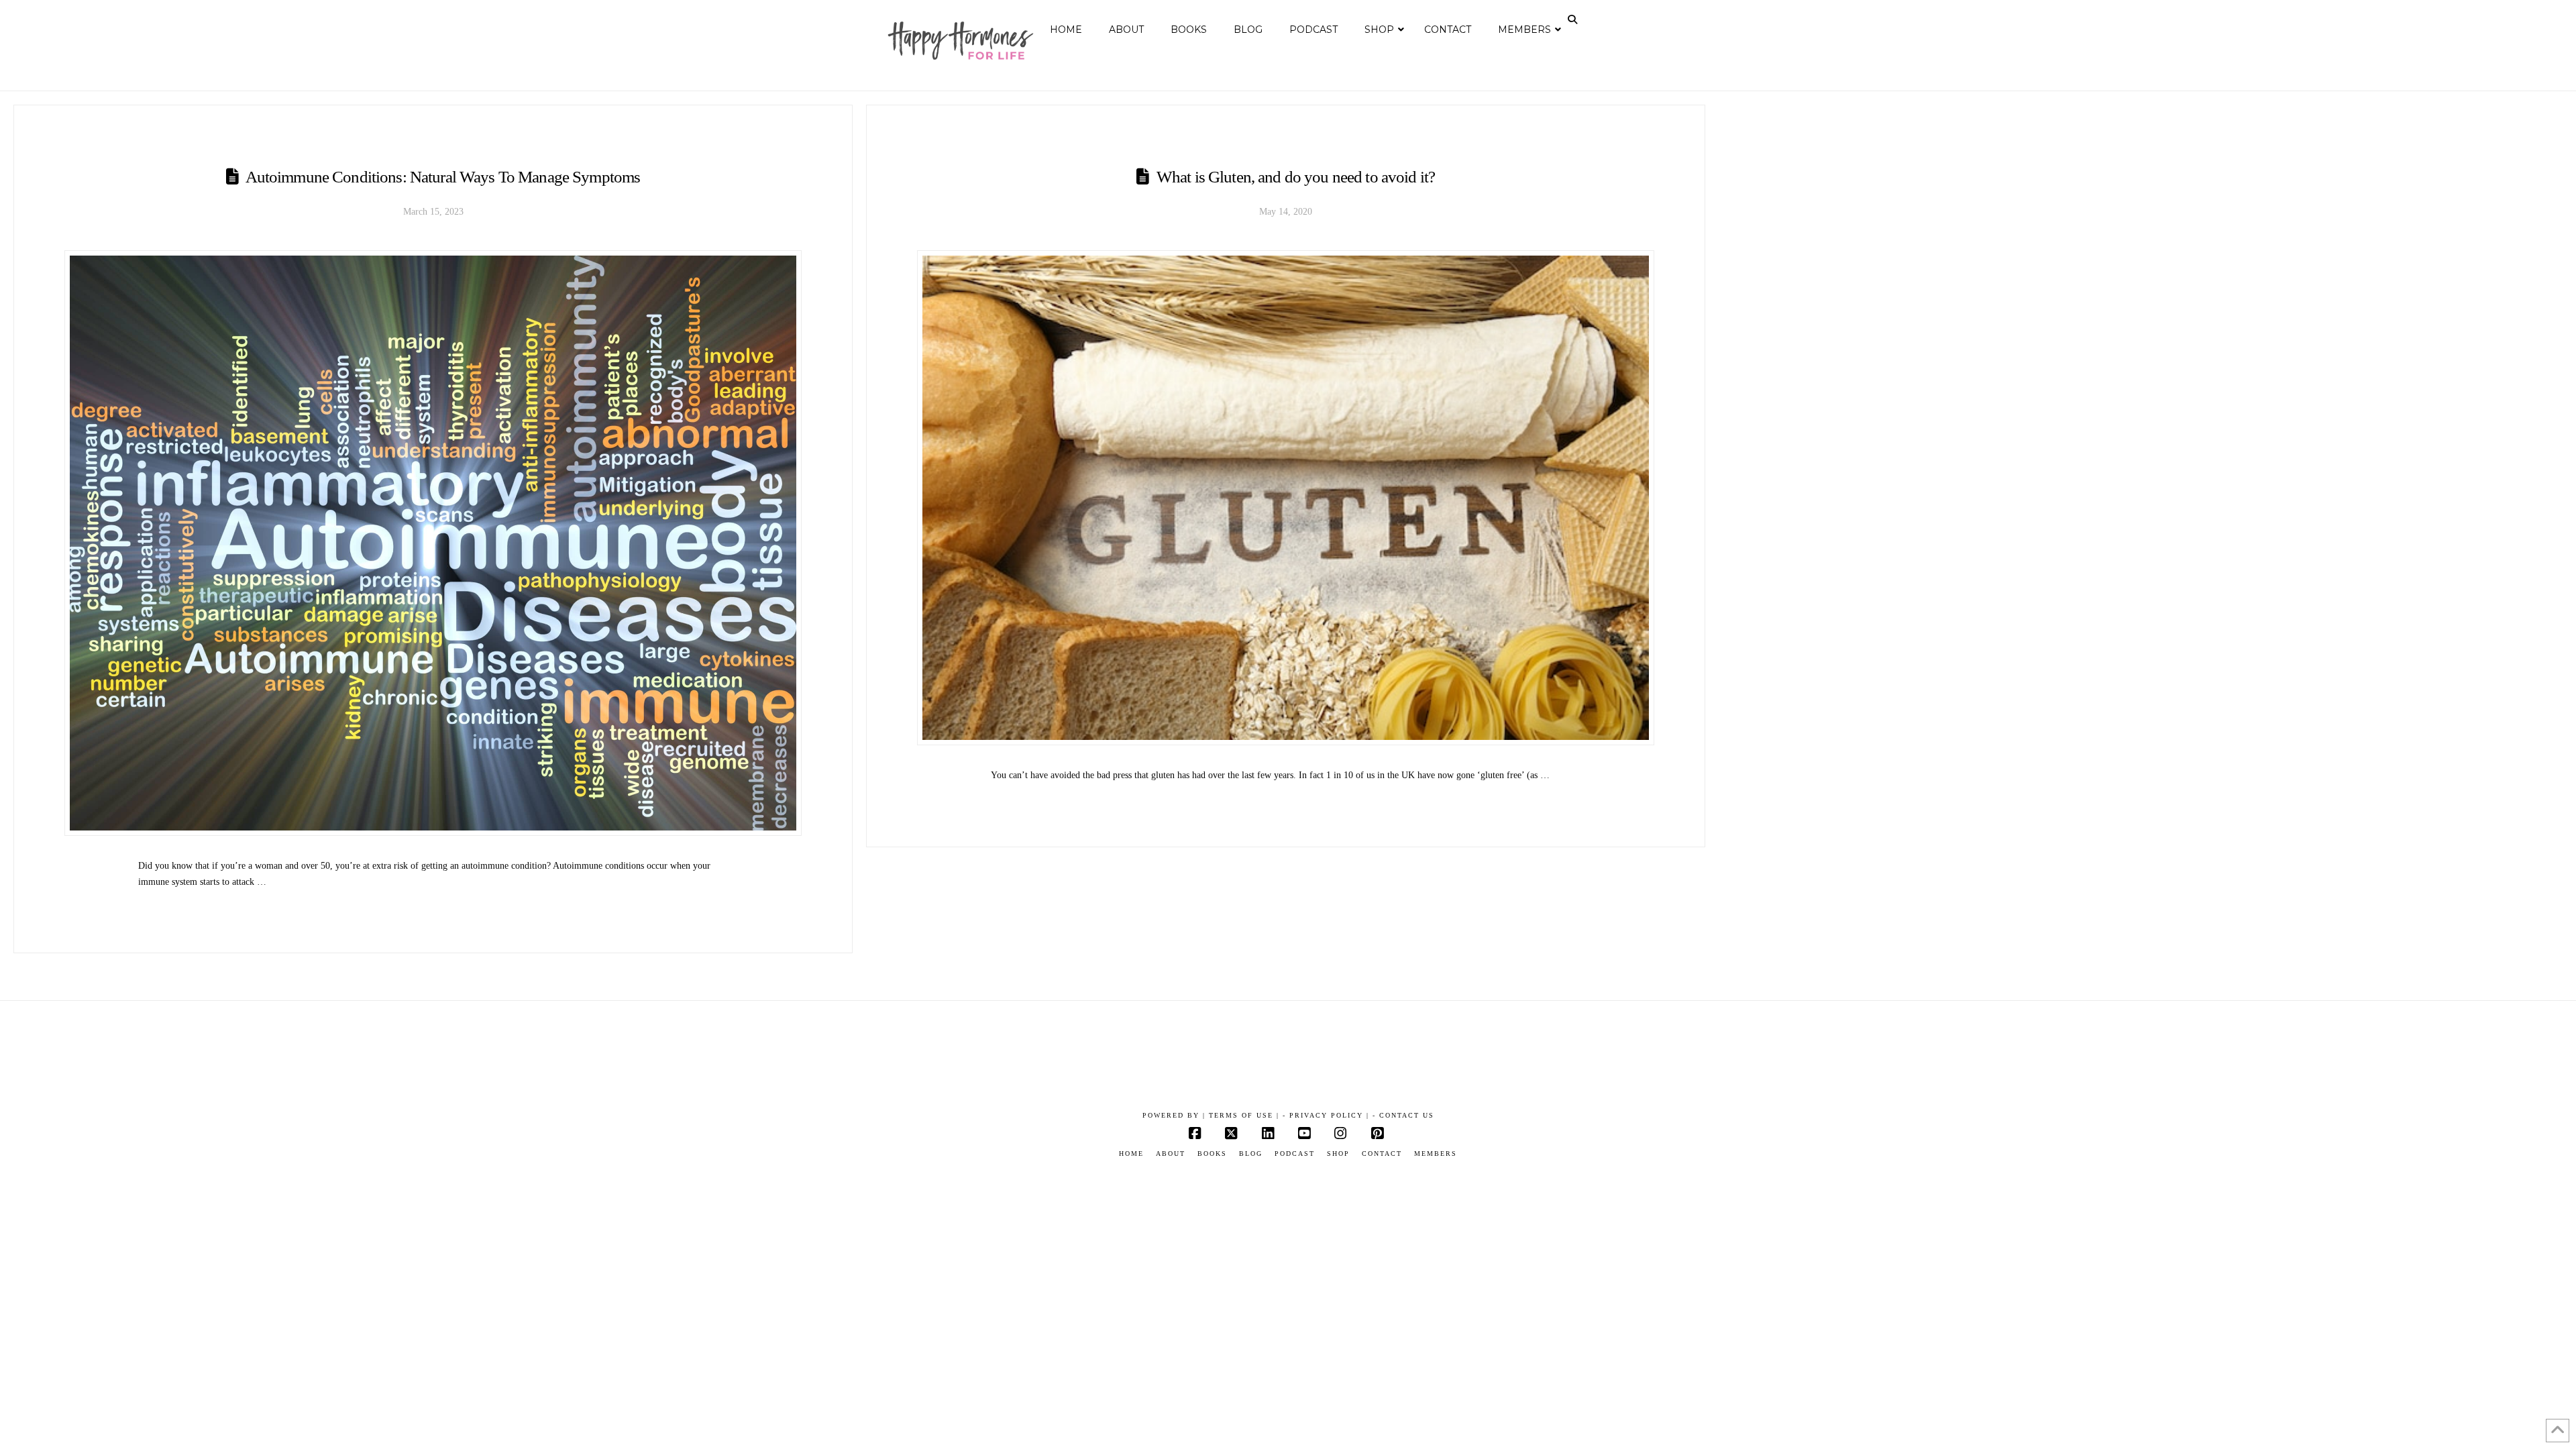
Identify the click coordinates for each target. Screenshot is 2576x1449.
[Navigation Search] (1574, 19)
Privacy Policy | (1329, 1115)
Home (1131, 1153)
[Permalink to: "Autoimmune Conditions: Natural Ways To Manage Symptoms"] (433, 543)
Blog (1251, 1153)
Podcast (1295, 1153)
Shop (1338, 1153)
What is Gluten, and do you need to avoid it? (1296, 177)
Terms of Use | (1244, 1115)
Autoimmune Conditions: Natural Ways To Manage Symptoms (443, 177)
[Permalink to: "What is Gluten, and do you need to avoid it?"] (1286, 498)
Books (1212, 1153)
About (1171, 1153)
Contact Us (1407, 1115)
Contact (1382, 1153)
